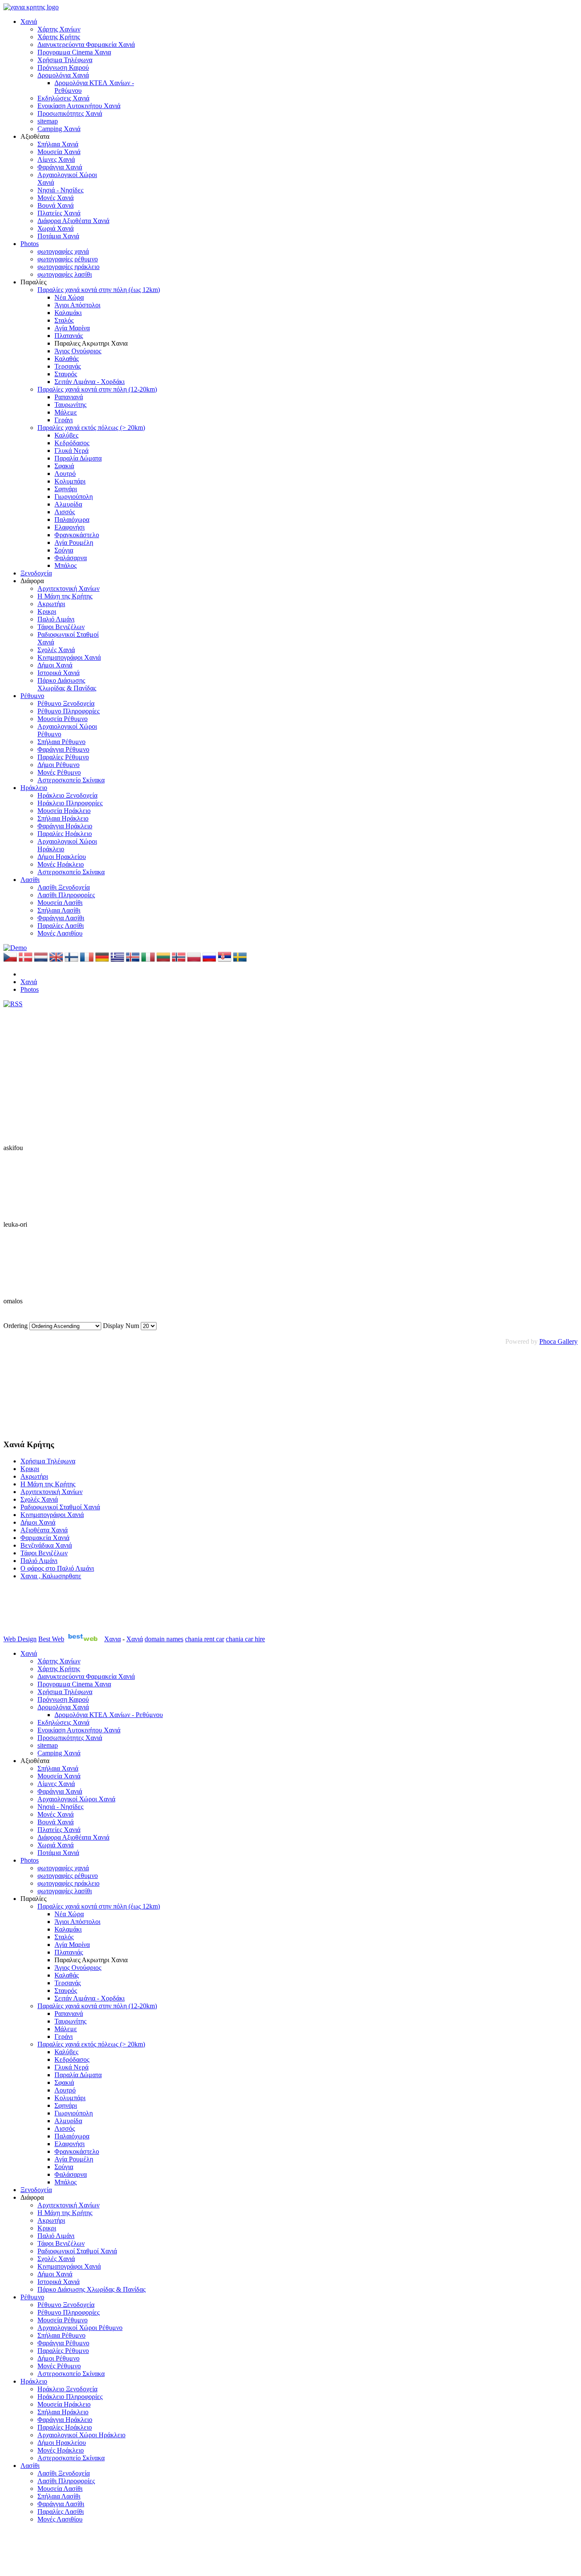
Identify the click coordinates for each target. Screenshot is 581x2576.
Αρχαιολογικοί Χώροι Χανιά (76, 1799)
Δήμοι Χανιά (55, 665)
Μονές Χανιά (56, 198)
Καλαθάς (67, 359)
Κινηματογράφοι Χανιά (69, 657)
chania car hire (245, 1639)
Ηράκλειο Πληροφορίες (70, 803)
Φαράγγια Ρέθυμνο (63, 749)
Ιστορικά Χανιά (58, 673)
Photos (30, 244)
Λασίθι (30, 880)
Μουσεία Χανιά (59, 152)
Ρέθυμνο (32, 696)
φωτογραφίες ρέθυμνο (68, 259)
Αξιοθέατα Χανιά (44, 1530)
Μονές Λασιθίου (60, 933)
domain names (164, 1639)
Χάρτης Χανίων (59, 29)
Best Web (51, 1639)
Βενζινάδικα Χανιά (46, 1545)
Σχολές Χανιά (56, 650)
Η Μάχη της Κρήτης (65, 596)
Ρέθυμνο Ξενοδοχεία (66, 703)
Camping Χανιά (59, 129)
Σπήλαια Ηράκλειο (63, 818)
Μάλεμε (66, 412)
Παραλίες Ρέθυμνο (63, 757)
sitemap (48, 121)
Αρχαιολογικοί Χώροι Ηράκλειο (81, 2435)
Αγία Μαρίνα (72, 328)
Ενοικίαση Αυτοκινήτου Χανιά (79, 106)
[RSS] (13, 1004)
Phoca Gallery (558, 1341)
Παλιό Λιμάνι (56, 619)
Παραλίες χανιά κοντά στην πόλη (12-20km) (97, 389)
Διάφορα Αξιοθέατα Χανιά (73, 221)
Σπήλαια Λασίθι (59, 910)
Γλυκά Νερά (71, 451)
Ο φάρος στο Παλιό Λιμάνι (57, 1568)
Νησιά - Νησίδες (60, 190)
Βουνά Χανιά (56, 205)
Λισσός (65, 512)
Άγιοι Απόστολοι (77, 305)
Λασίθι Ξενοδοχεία (64, 887)
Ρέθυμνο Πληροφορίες (68, 711)
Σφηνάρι (66, 489)
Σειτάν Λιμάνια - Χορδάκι (90, 382)
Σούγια (64, 550)
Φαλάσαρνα (71, 558)
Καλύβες (66, 435)
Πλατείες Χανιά (59, 213)
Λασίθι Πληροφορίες (66, 895)
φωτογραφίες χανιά (63, 251)
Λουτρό (65, 474)
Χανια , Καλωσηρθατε (51, 1576)
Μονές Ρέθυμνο (59, 772)
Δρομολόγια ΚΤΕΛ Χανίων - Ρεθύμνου (109, 1715)
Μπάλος (66, 565)
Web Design (20, 1639)
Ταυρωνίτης (70, 405)
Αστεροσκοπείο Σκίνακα (71, 780)
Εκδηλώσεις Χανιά (63, 98)
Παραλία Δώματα (78, 458)
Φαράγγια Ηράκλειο (65, 826)
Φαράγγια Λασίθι (61, 918)
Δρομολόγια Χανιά (63, 75)
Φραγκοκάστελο (77, 535)
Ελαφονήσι (70, 527)
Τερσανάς (68, 366)
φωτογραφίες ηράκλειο (68, 267)
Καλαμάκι (68, 313)
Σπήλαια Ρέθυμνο (61, 742)
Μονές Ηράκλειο (61, 864)
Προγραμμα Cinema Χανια (74, 52)
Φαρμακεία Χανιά (45, 1538)
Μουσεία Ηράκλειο (64, 811)
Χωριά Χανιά (56, 228)
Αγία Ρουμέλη (74, 542)
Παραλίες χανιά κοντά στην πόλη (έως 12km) (99, 290)
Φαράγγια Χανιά (60, 167)
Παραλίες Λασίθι (61, 926)
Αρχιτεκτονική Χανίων (68, 588)
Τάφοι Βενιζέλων (61, 627)
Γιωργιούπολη (74, 497)
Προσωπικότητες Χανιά (70, 113)
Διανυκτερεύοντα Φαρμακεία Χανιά (86, 44)
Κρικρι (47, 611)
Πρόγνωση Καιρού (63, 67)
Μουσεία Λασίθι (60, 903)
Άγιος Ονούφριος (78, 351)
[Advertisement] (46, 1388)
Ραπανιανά (69, 397)
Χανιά (29, 21)
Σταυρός (66, 374)
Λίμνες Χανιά (56, 159)
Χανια (112, 1639)
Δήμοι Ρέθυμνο (58, 765)
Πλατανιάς (69, 336)
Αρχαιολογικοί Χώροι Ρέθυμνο (80, 2328)
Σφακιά (64, 466)
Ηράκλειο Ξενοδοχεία (67, 795)
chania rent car (205, 1639)
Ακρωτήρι (51, 604)
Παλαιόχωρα (72, 519)
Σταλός (64, 320)
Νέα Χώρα (69, 297)
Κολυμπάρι (70, 481)
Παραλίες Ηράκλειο (65, 834)
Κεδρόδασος (72, 443)
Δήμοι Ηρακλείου (62, 857)
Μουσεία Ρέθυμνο (63, 719)
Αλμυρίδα (68, 504)
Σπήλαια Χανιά (58, 144)
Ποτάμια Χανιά (58, 236)
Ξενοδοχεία (36, 573)
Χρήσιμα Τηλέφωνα (65, 60)
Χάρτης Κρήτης (59, 37)
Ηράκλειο (34, 788)
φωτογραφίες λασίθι (65, 274)
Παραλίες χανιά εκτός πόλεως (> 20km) (91, 428)
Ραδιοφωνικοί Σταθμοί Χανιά (60, 1507)
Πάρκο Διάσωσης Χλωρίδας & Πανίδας (67, 684)
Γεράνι (64, 420)
